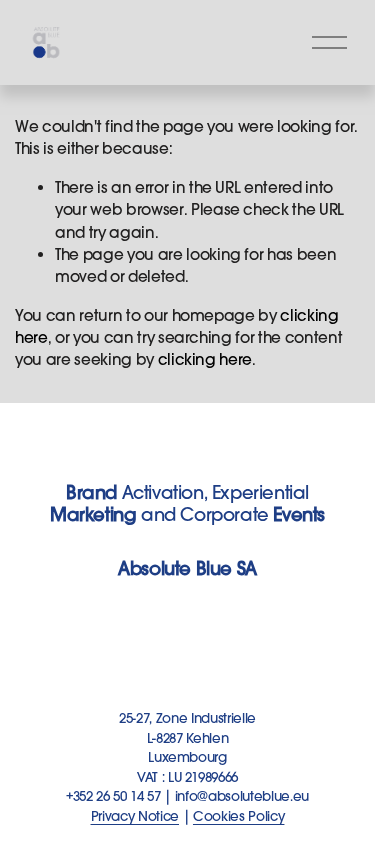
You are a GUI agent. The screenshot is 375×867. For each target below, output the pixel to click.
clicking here (205, 359)
